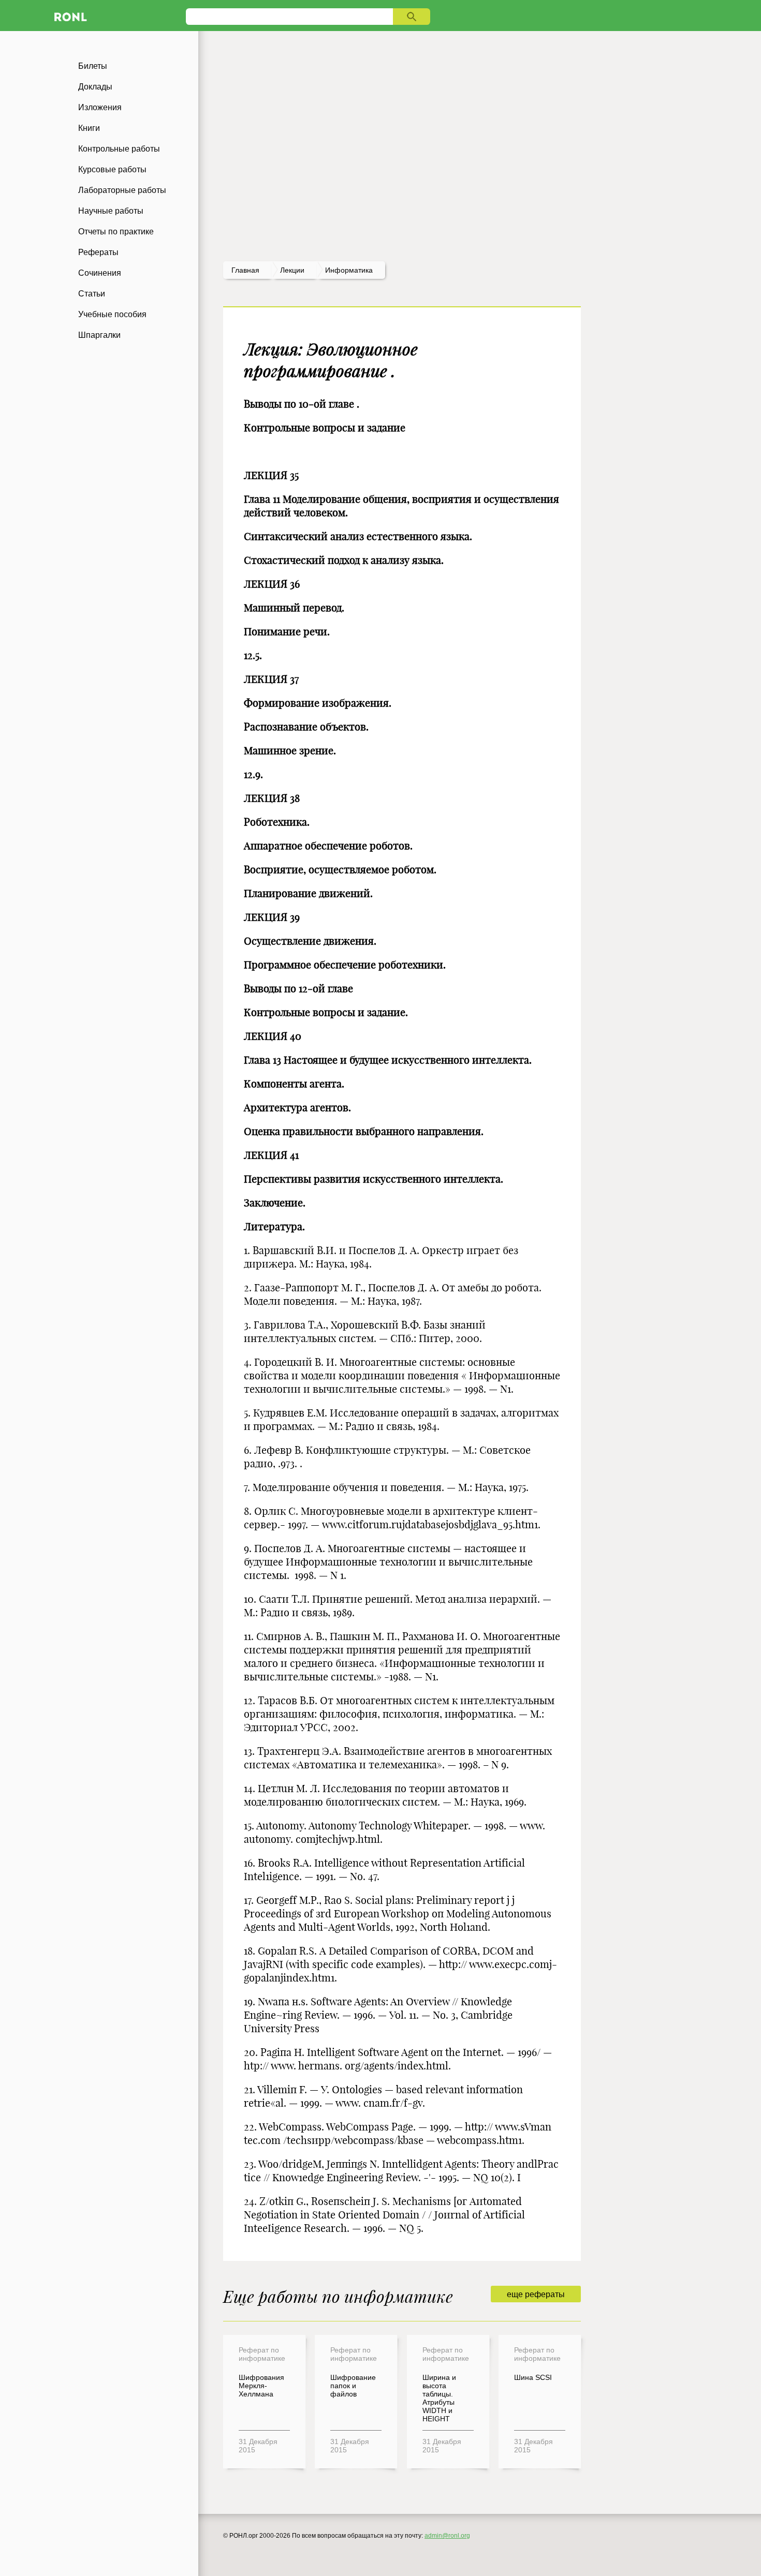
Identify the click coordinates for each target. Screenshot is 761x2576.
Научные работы (111, 211)
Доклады (95, 87)
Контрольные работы (119, 149)
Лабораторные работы (122, 190)
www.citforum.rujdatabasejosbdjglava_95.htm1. (431, 1524)
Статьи (92, 294)
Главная (245, 270)
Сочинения (100, 273)
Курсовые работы (112, 169)
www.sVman (523, 2127)
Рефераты (98, 252)
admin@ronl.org (447, 2536)
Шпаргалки (99, 335)
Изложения (100, 107)
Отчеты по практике (116, 232)
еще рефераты (536, 2294)
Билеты (93, 66)
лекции (292, 270)
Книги (89, 128)
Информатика (349, 270)
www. (532, 1826)
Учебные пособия (112, 314)
